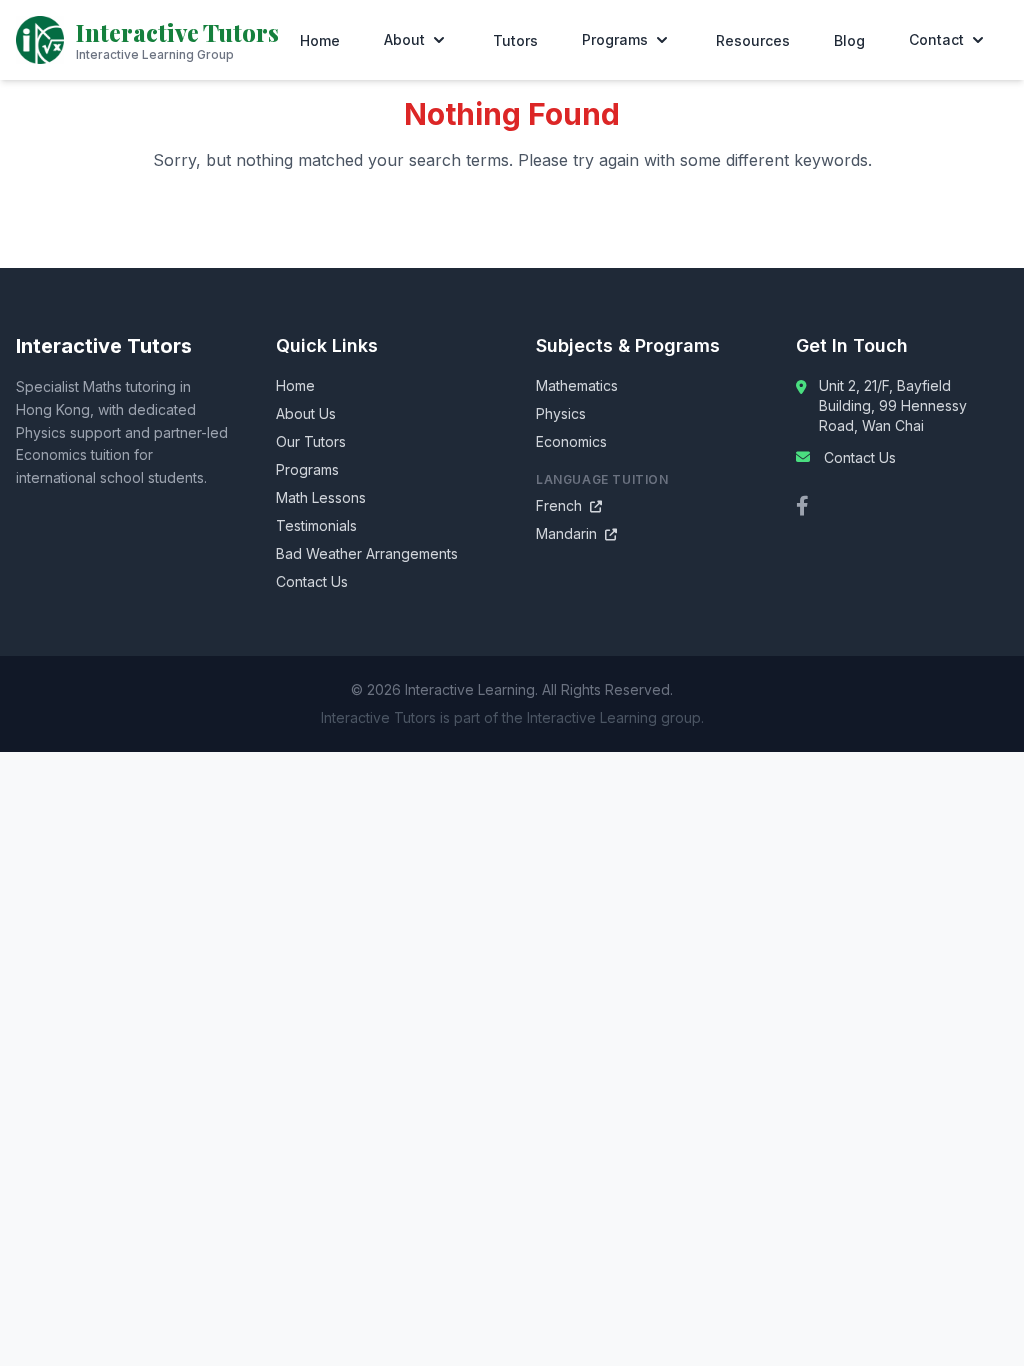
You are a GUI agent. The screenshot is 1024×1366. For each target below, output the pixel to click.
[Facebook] (802, 506)
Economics (571, 441)
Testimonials (316, 525)
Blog (849, 40)
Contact (936, 39)
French (569, 505)
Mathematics (577, 385)
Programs (615, 39)
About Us (306, 413)
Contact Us (312, 581)
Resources (753, 40)
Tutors (515, 40)
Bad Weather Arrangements (367, 553)
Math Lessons (321, 497)
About (404, 39)
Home (320, 40)
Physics (561, 413)
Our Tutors (311, 441)
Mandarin (576, 533)
